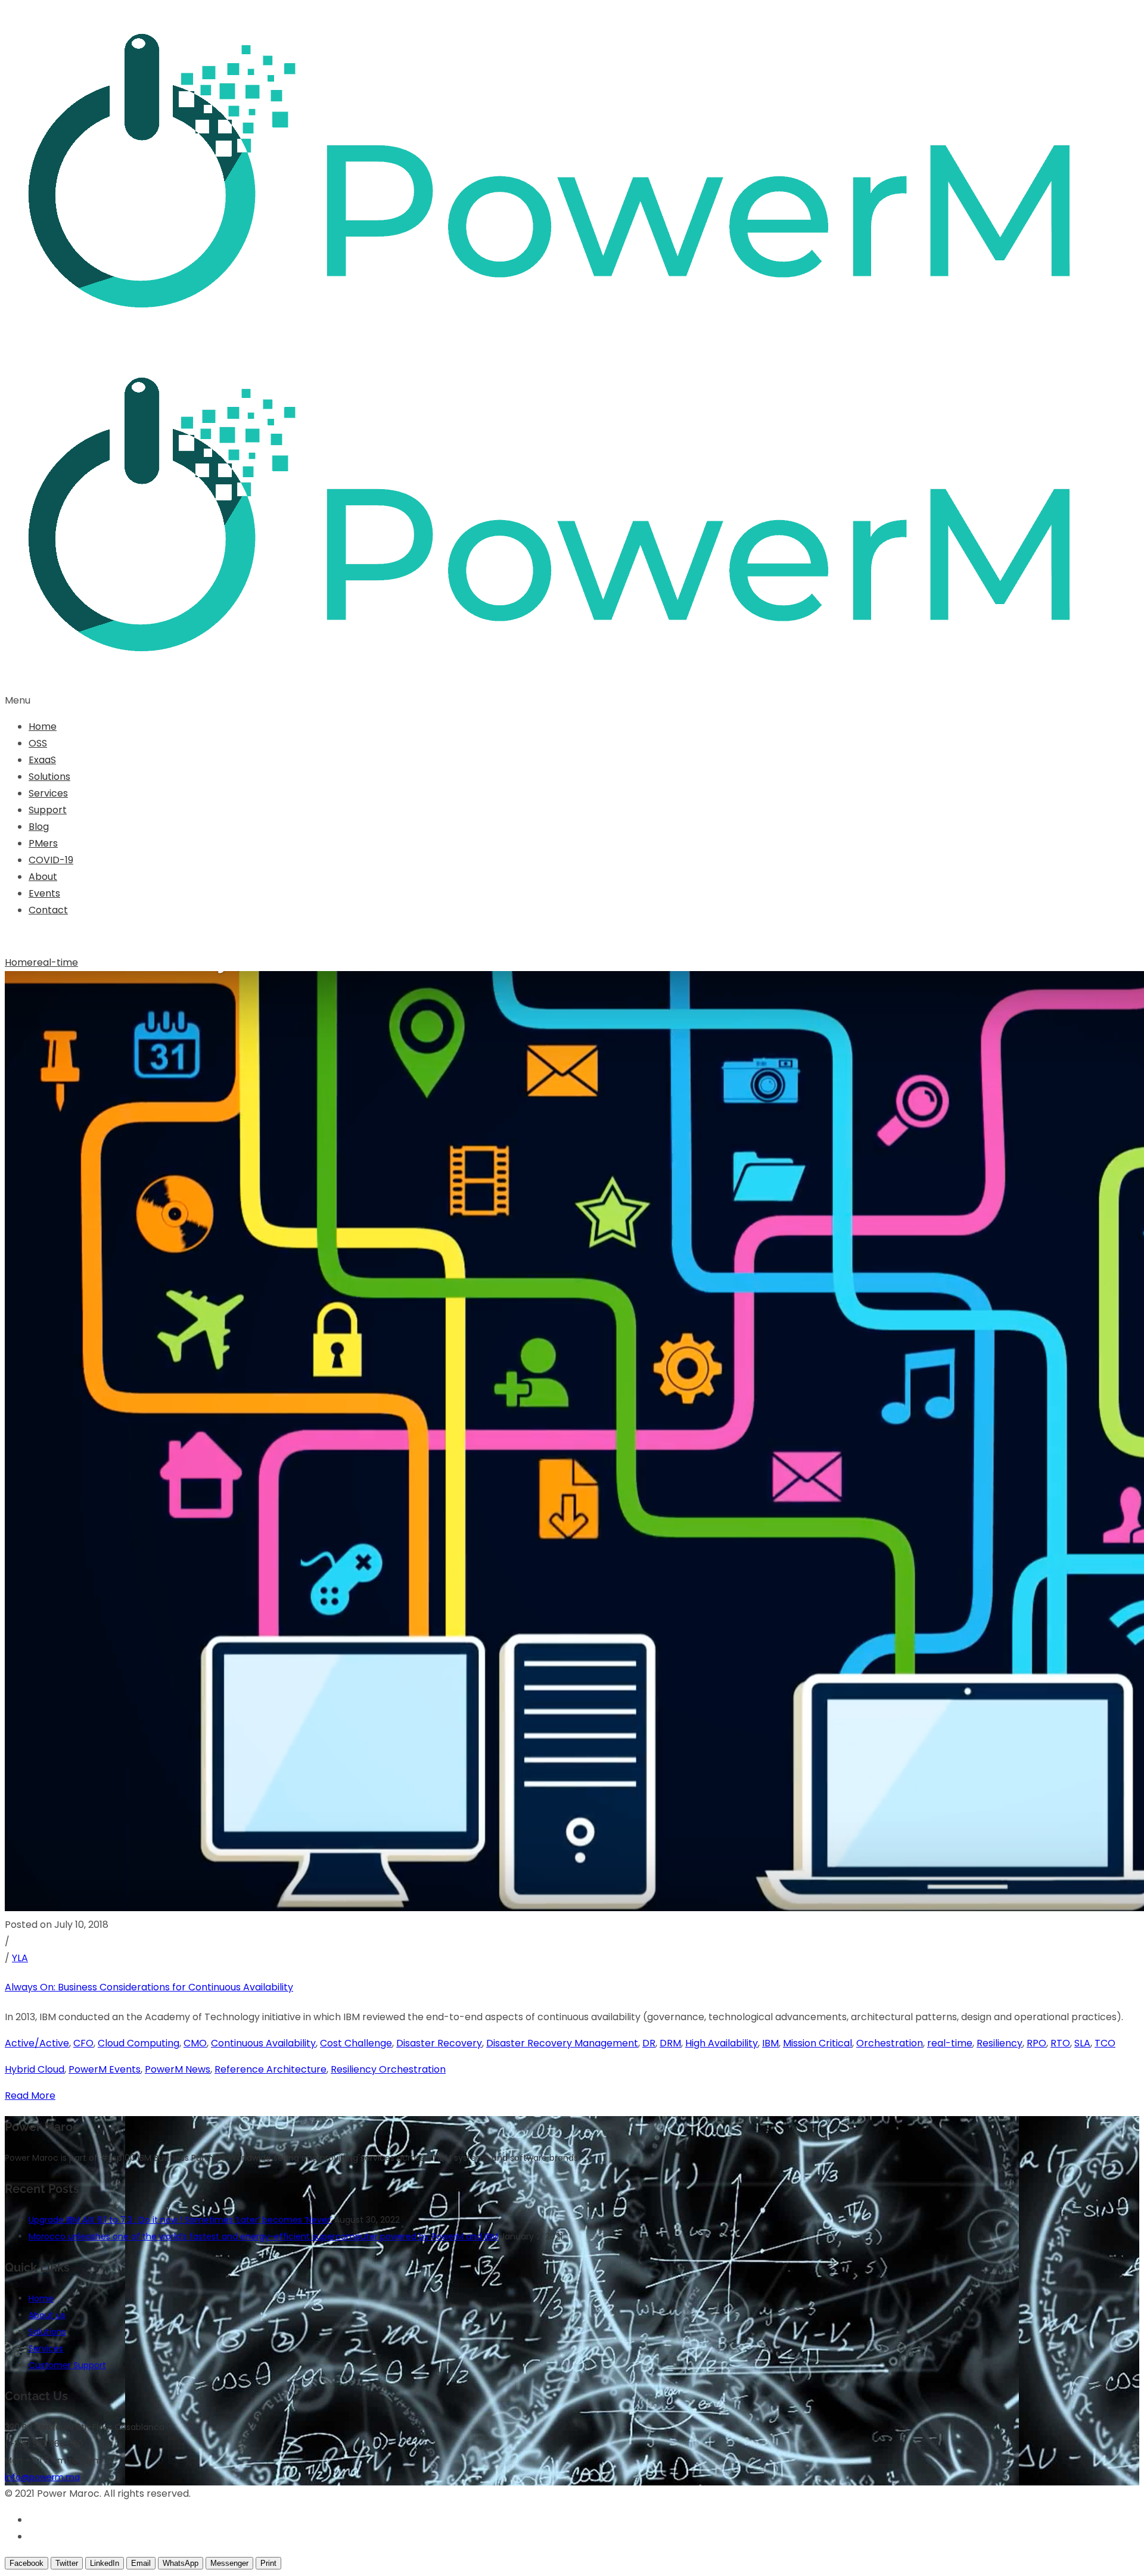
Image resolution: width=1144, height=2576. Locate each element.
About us (47, 2315)
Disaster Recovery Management (562, 2043)
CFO (83, 2043)
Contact (48, 910)
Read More (30, 2096)
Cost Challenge (356, 2043)
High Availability (722, 2043)
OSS (38, 743)
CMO (195, 2043)
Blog (39, 827)
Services (48, 793)
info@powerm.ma (42, 2477)
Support (48, 810)
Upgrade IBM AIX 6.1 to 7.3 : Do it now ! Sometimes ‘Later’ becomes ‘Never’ (180, 2220)
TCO (1105, 2043)
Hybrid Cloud (35, 2069)
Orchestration (890, 2043)
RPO (1036, 2043)
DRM (670, 2043)
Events (44, 893)
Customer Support (67, 2365)
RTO (1060, 2043)
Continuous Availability (263, 2043)
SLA (1082, 2043)
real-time (55, 962)
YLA (20, 1958)
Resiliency (1000, 2043)
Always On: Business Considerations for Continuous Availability (149, 1987)
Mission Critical (817, 2043)
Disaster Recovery (439, 2043)
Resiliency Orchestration (388, 2069)
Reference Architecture (271, 2069)
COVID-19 (51, 860)
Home (43, 727)
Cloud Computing (139, 2043)
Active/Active (37, 2043)
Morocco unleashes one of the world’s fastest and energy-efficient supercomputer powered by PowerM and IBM (263, 2236)
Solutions (49, 777)
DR (649, 2043)
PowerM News (178, 2069)
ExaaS (42, 760)
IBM (770, 2043)
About (43, 877)
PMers (43, 843)
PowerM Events (105, 2069)
